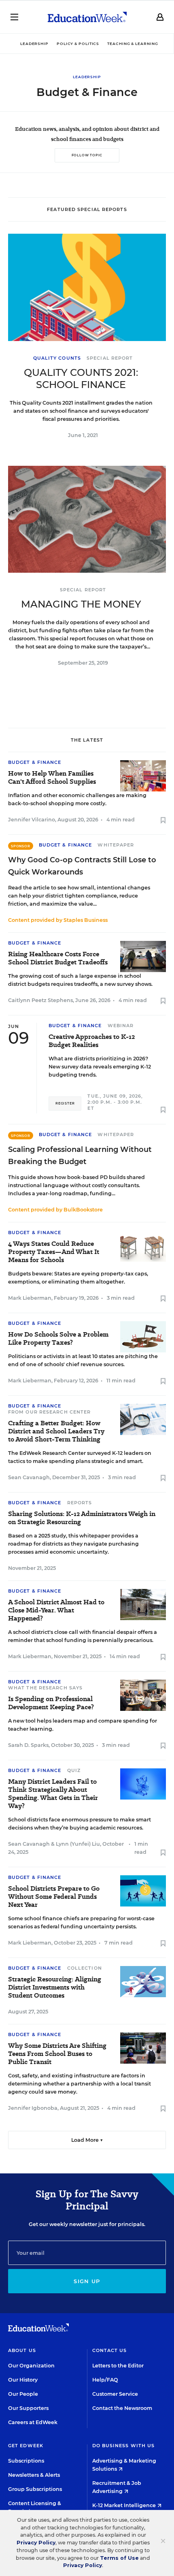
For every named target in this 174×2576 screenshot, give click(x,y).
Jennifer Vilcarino (32, 820)
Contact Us (110, 2350)
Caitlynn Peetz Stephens (40, 1000)
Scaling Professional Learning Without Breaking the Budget (80, 1156)
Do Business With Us (124, 2446)
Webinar (121, 1026)
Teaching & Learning (133, 44)
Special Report (110, 358)
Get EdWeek (26, 2446)
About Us (22, 2350)
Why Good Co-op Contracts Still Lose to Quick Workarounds (82, 866)
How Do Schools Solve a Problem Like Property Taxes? (58, 1339)
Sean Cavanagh (29, 1477)
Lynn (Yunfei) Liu (78, 1844)
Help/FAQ (105, 2380)
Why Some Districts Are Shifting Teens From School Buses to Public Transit (57, 2054)
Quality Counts (57, 358)
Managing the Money (81, 604)
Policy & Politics (78, 44)
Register (65, 1103)
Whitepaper (116, 845)
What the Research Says (45, 1688)
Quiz (74, 1770)
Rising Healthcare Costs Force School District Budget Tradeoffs (58, 958)
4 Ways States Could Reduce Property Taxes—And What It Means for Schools (54, 1252)
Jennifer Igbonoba (33, 2108)
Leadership (34, 44)
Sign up (87, 2281)
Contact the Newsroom (122, 2408)
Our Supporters (28, 2408)
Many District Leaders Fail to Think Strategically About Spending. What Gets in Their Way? (53, 1794)
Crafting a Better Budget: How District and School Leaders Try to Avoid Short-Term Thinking (56, 1431)
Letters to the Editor (118, 2366)
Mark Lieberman (30, 1298)
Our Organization (31, 2366)
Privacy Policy (36, 2543)
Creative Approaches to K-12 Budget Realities (92, 1041)
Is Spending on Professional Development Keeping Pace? (51, 1703)
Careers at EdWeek (33, 2422)
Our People (23, 2394)
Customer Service (115, 2394)
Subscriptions (26, 2461)
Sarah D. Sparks (28, 1745)
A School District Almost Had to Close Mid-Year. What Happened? (56, 1610)
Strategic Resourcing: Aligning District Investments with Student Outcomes (55, 1987)
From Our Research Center (49, 1412)
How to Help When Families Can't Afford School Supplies (52, 778)
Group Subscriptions (35, 2489)
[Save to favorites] (163, 821)
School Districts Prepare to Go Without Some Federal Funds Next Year (54, 1897)
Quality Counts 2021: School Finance (81, 379)
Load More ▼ (87, 2140)
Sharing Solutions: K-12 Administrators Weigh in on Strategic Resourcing (82, 1518)
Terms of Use (119, 2558)
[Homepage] (87, 17)
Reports (80, 1503)
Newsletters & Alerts (34, 2475)
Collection (85, 1968)
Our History (23, 2380)
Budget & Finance (35, 762)
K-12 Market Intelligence (125, 2505)
